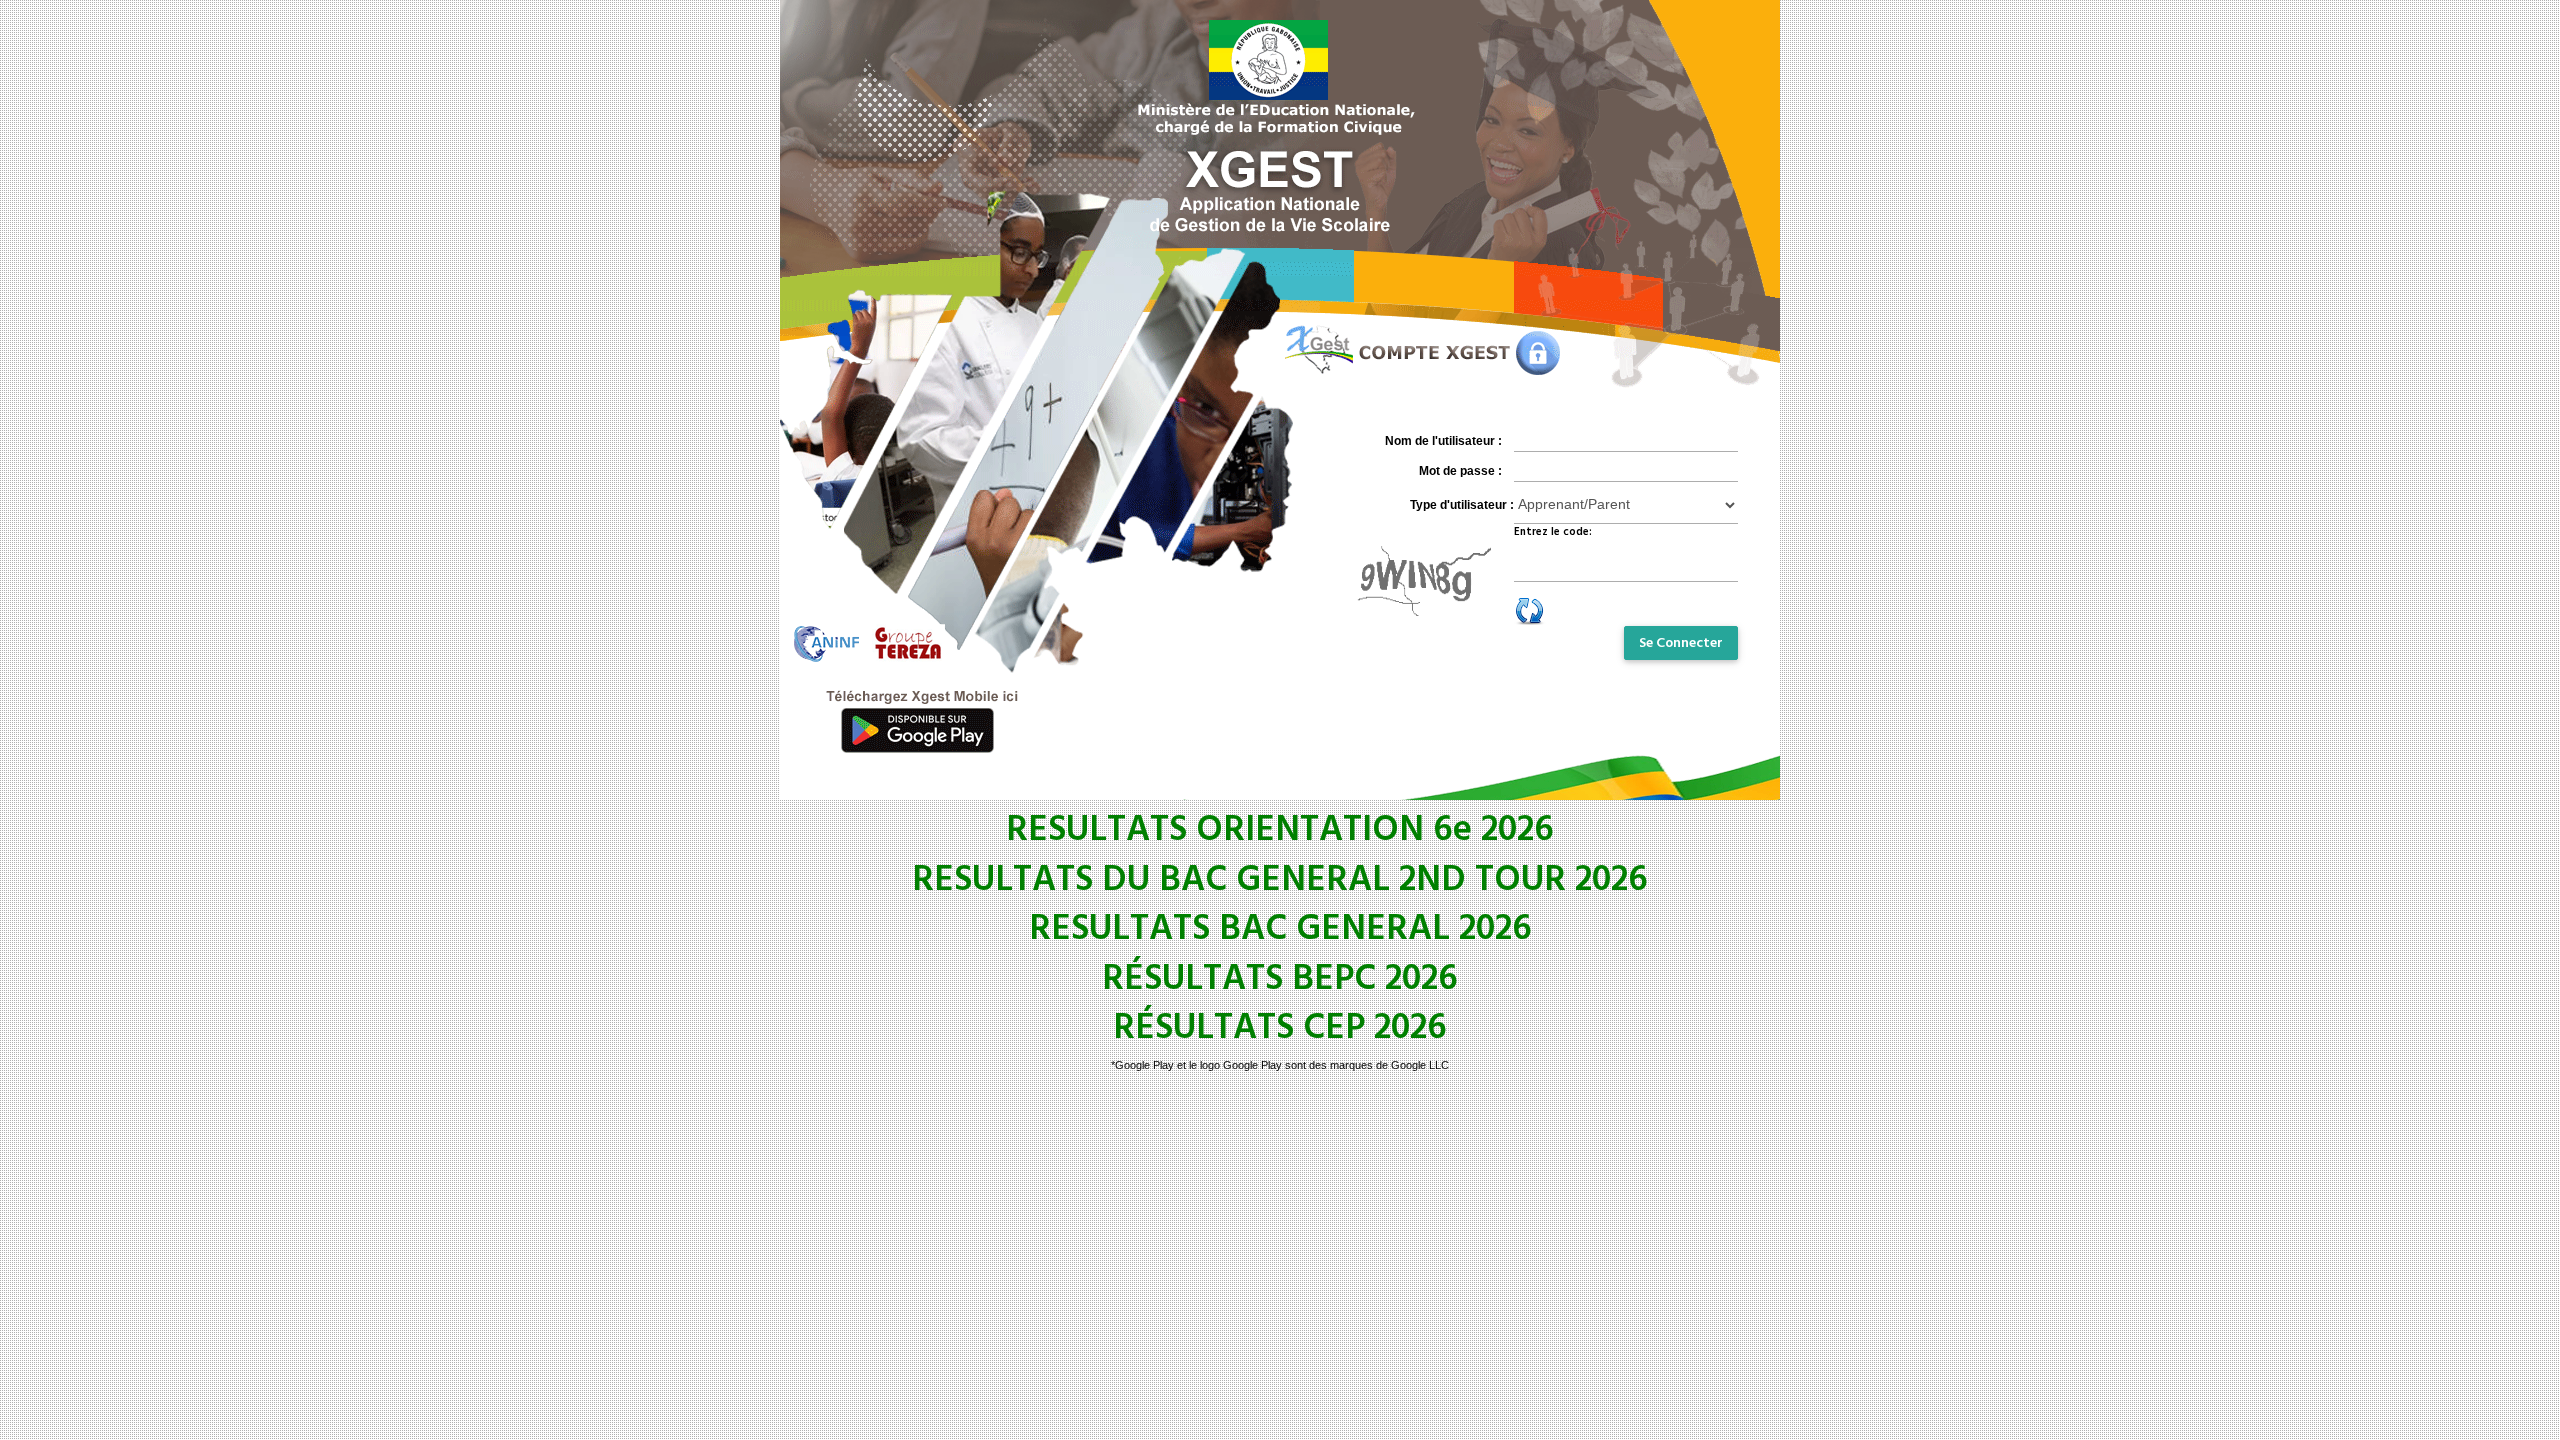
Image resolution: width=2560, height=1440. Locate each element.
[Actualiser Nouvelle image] (1530, 609)
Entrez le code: (1553, 531)
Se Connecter (1681, 643)
